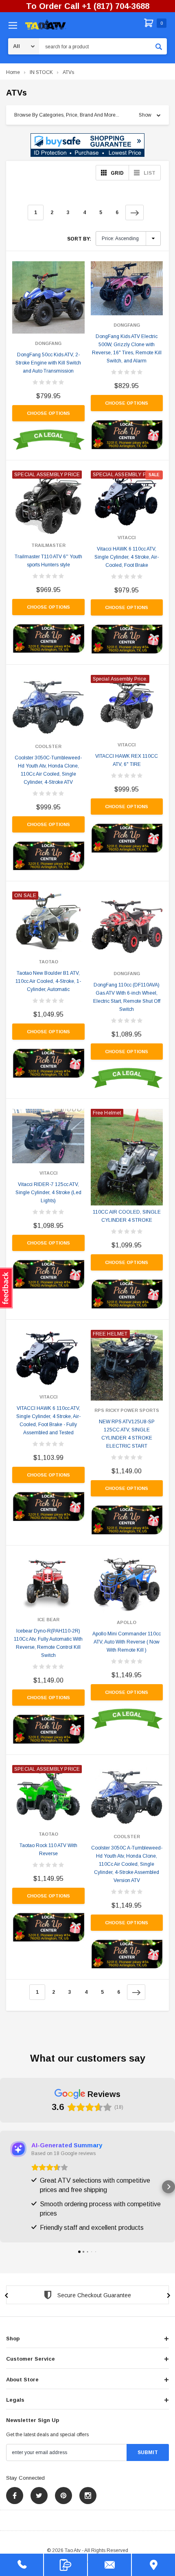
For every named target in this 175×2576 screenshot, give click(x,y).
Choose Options (48, 413)
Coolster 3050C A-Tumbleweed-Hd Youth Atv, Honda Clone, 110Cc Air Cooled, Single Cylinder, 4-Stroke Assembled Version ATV (127, 1864)
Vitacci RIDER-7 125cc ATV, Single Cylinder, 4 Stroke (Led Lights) (48, 1193)
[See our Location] (153, 2565)
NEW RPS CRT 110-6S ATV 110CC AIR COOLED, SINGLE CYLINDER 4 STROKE (127, 1212)
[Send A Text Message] (66, 2565)
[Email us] (109, 2565)
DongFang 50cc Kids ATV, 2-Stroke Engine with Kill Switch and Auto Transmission (48, 363)
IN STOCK (41, 72)
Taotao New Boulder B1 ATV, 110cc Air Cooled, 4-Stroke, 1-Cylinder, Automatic (48, 981)
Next (135, 212)
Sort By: (79, 239)
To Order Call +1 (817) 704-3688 (88, 6)
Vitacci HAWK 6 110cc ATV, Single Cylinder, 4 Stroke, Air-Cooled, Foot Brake (127, 557)
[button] (87, 145)
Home (13, 72)
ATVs (68, 72)
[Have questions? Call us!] (22, 2565)
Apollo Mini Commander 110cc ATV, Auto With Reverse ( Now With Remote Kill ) (127, 1642)
